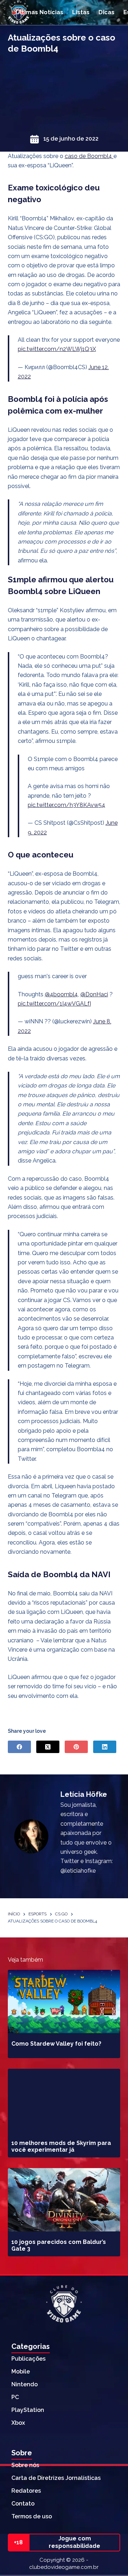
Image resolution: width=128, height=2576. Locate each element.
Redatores (26, 2491)
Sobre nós (25, 2465)
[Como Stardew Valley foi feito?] (64, 2001)
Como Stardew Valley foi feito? (56, 2044)
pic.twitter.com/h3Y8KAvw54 (66, 805)
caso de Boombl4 (89, 156)
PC (15, 2397)
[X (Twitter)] (48, 1747)
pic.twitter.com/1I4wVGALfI (54, 1004)
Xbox (18, 2423)
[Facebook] (19, 1747)
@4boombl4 (61, 994)
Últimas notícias (39, 12)
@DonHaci (94, 994)
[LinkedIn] (105, 1747)
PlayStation (28, 2410)
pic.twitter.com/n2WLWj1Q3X (57, 349)
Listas (81, 12)
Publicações (28, 2359)
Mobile (21, 2372)
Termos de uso (32, 2516)
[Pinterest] (76, 1747)
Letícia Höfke (84, 1794)
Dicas (106, 12)
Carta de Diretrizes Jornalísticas (56, 2478)
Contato (23, 2504)
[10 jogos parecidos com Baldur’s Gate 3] (64, 2200)
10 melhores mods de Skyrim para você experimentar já (61, 2146)
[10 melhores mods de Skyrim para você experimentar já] (64, 2100)
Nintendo (25, 2384)
